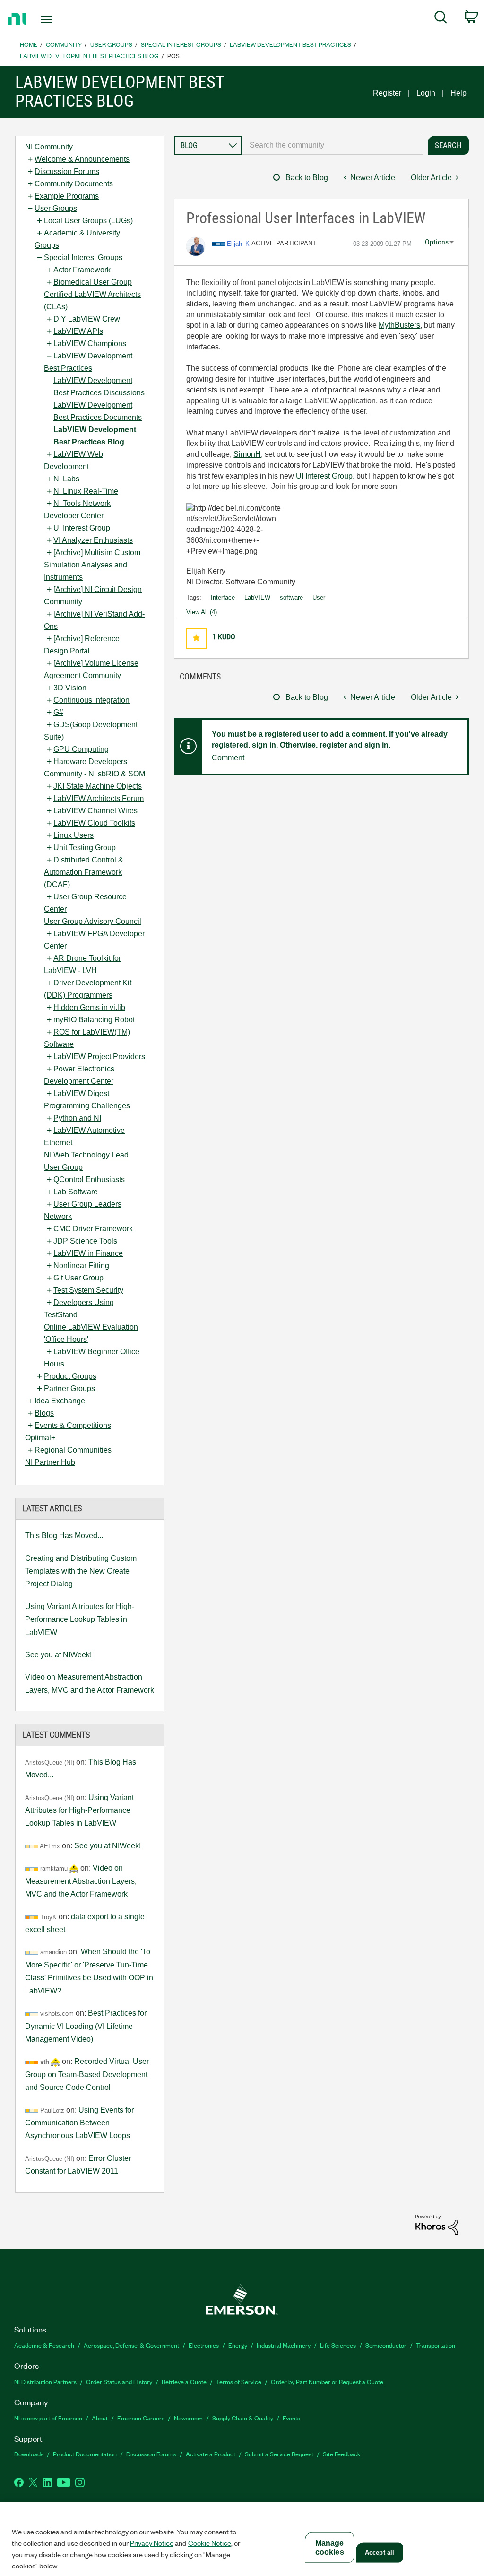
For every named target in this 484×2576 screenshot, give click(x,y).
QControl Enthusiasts (89, 1179)
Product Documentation (85, 2454)
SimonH (247, 454)
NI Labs (66, 479)
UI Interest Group (82, 528)
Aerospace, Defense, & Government (131, 2345)
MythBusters (399, 325)
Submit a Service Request (279, 2454)
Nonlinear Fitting (81, 1266)
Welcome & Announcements (82, 159)
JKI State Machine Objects (98, 786)
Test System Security (88, 1290)
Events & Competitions (73, 1425)
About (100, 2418)
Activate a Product (211, 2454)
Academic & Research (44, 2345)
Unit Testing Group (85, 848)
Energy (238, 2345)
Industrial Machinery (284, 2345)
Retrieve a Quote (184, 2381)
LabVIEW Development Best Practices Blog (89, 56)
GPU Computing (81, 749)
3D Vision (70, 688)
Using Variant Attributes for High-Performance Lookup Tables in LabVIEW (80, 1619)
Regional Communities (73, 1450)
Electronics (204, 2345)
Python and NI (77, 1118)
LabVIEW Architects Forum (99, 798)
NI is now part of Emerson (48, 2418)
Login (426, 93)
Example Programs (67, 196)
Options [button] (437, 242)
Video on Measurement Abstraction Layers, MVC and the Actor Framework (90, 1683)
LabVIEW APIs (78, 331)
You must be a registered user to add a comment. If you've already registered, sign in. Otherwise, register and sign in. (330, 740)
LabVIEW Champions (90, 344)
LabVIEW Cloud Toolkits (94, 823)
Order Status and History (119, 2381)
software (291, 597)
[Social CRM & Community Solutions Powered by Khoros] (437, 2224)
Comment (228, 758)
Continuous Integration (91, 700)
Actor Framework (82, 270)
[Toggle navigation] (63, 19)
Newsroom (188, 2418)
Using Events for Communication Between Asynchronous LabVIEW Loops (79, 2123)
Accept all (380, 2553)
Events (291, 2418)
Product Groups (70, 1376)
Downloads (29, 2454)
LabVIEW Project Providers (99, 1057)
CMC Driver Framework (93, 1229)
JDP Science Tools (85, 1241)
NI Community (49, 147)
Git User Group (78, 1278)
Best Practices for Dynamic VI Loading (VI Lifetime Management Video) (86, 2026)
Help (458, 93)
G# (58, 712)
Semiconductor (386, 2345)
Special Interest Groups (181, 44)
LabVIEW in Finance (88, 1253)
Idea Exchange (60, 1401)
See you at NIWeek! (58, 1655)
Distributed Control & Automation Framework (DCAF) (84, 872)
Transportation (436, 2345)
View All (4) (202, 612)
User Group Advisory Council (93, 921)
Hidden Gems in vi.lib (89, 1007)
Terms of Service (239, 2381)
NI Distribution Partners (45, 2381)
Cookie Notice (210, 2543)
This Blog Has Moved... (64, 1536)
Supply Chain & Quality (243, 2418)
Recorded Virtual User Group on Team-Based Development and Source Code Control (87, 2074)
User (319, 597)
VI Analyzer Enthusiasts (93, 540)
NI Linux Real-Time (86, 491)
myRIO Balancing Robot (94, 1020)
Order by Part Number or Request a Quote (327, 2381)
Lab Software (76, 1192)
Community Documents (74, 184)
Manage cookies (330, 2548)
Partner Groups (69, 1388)
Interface (223, 597)
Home (29, 44)
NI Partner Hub (50, 1462)
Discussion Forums (67, 171)
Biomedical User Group (93, 282)
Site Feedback (342, 2454)
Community (64, 44)
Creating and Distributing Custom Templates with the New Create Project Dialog (81, 1571)
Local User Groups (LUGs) (88, 221)
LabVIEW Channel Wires (95, 811)
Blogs (44, 1413)
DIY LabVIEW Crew (87, 319)
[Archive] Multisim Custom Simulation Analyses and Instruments (92, 565)
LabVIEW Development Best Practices (290, 44)
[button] (196, 638)
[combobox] (333, 145)
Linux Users (73, 835)
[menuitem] (441, 19)
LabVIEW (257, 597)
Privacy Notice (152, 2543)
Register (387, 93)
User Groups (111, 44)
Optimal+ (40, 1438)
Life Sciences (338, 2345)
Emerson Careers (141, 2418)
